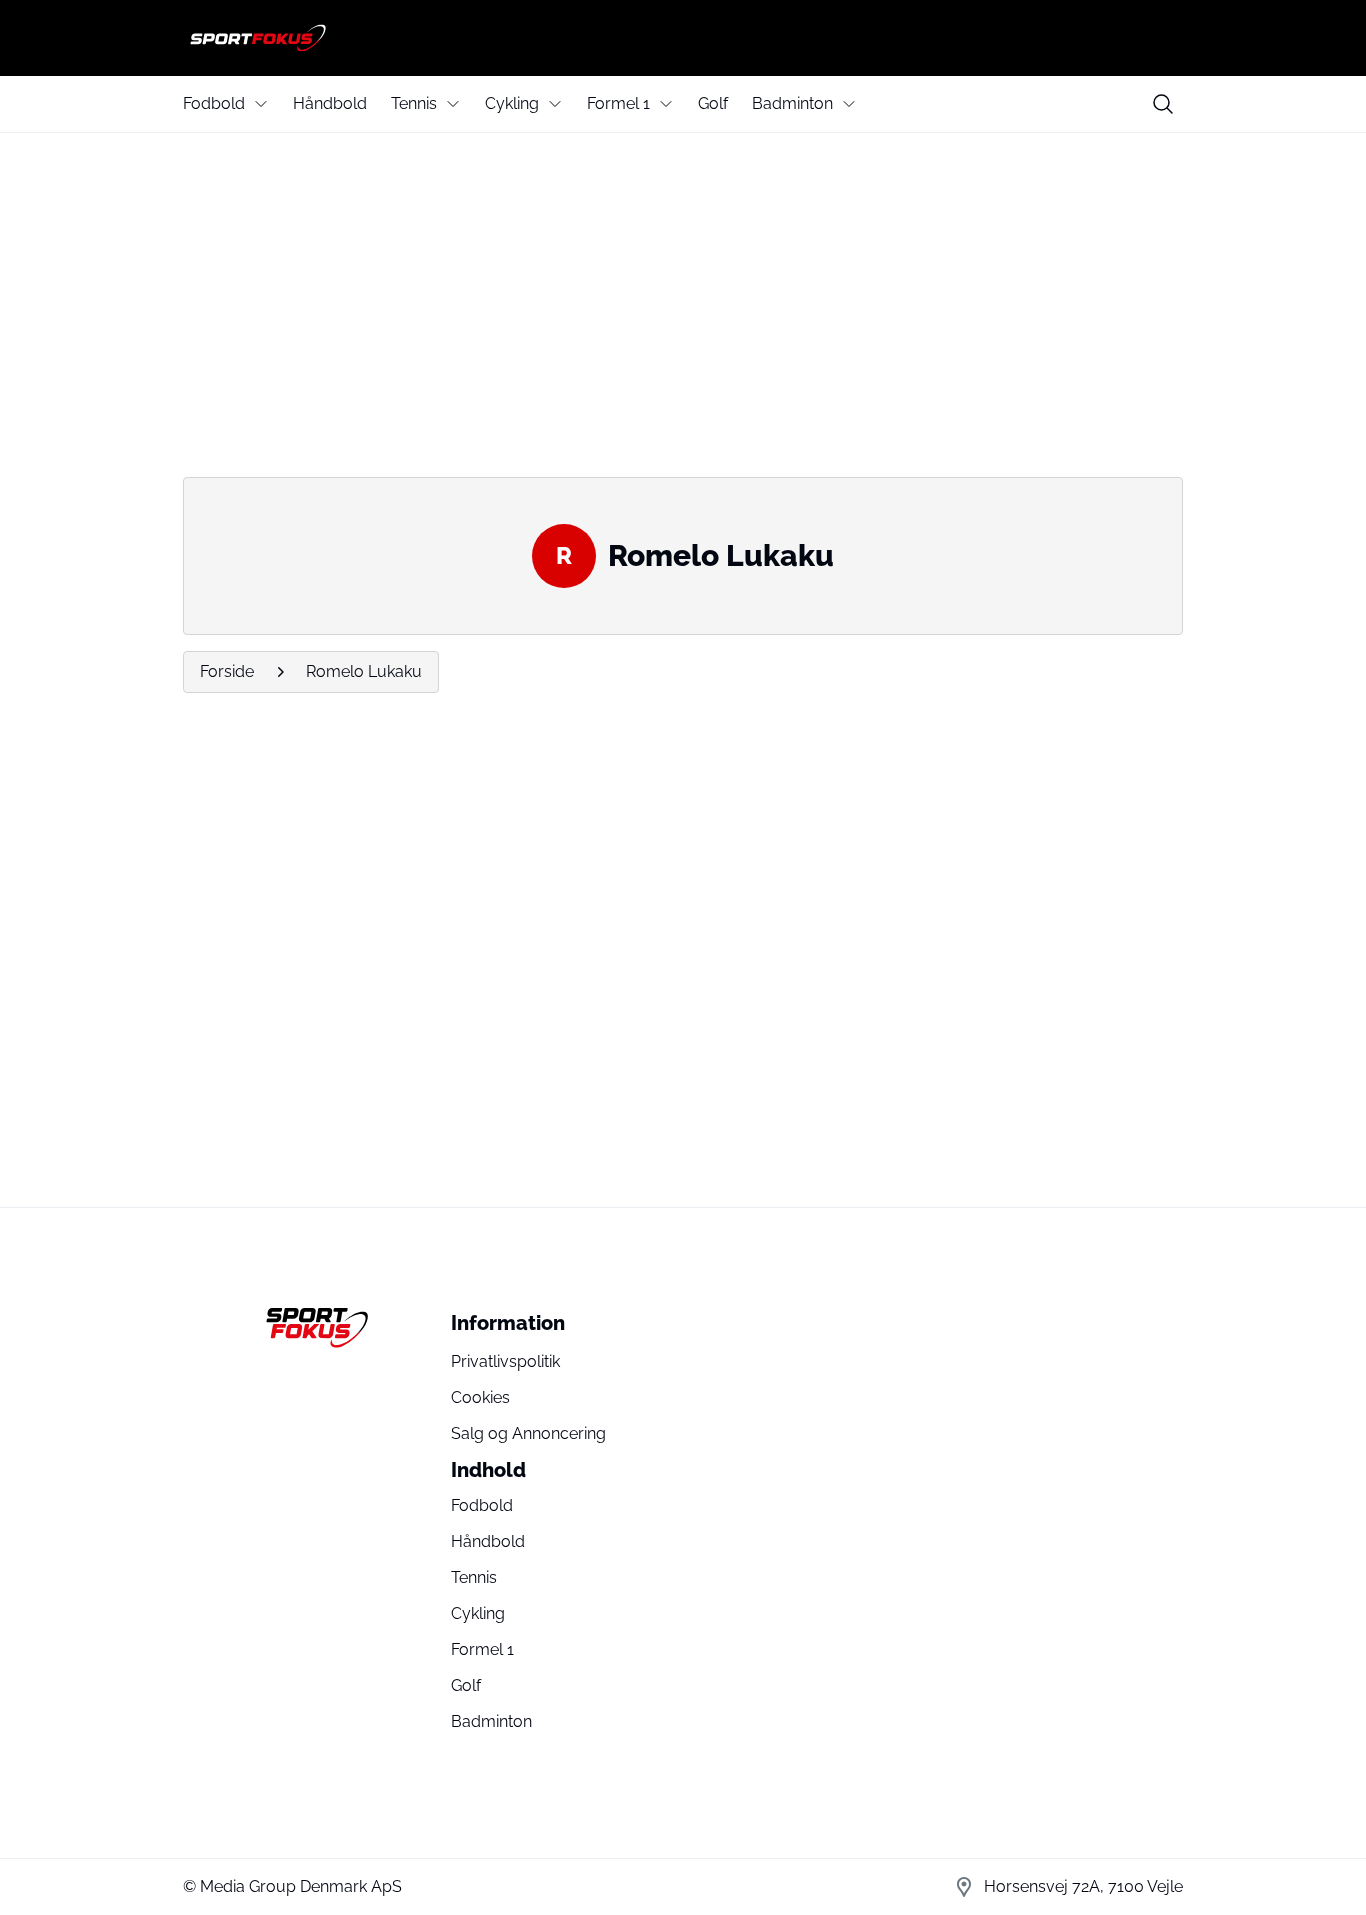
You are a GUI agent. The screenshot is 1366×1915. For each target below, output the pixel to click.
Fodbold (214, 103)
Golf (713, 103)
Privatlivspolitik (505, 1361)
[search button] (1163, 104)
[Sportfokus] (683, 38)
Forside (227, 671)
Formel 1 (618, 103)
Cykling (512, 103)
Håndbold (330, 103)
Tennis (414, 103)
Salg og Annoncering (528, 1433)
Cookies (480, 1397)
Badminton (792, 103)
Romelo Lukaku (364, 671)
